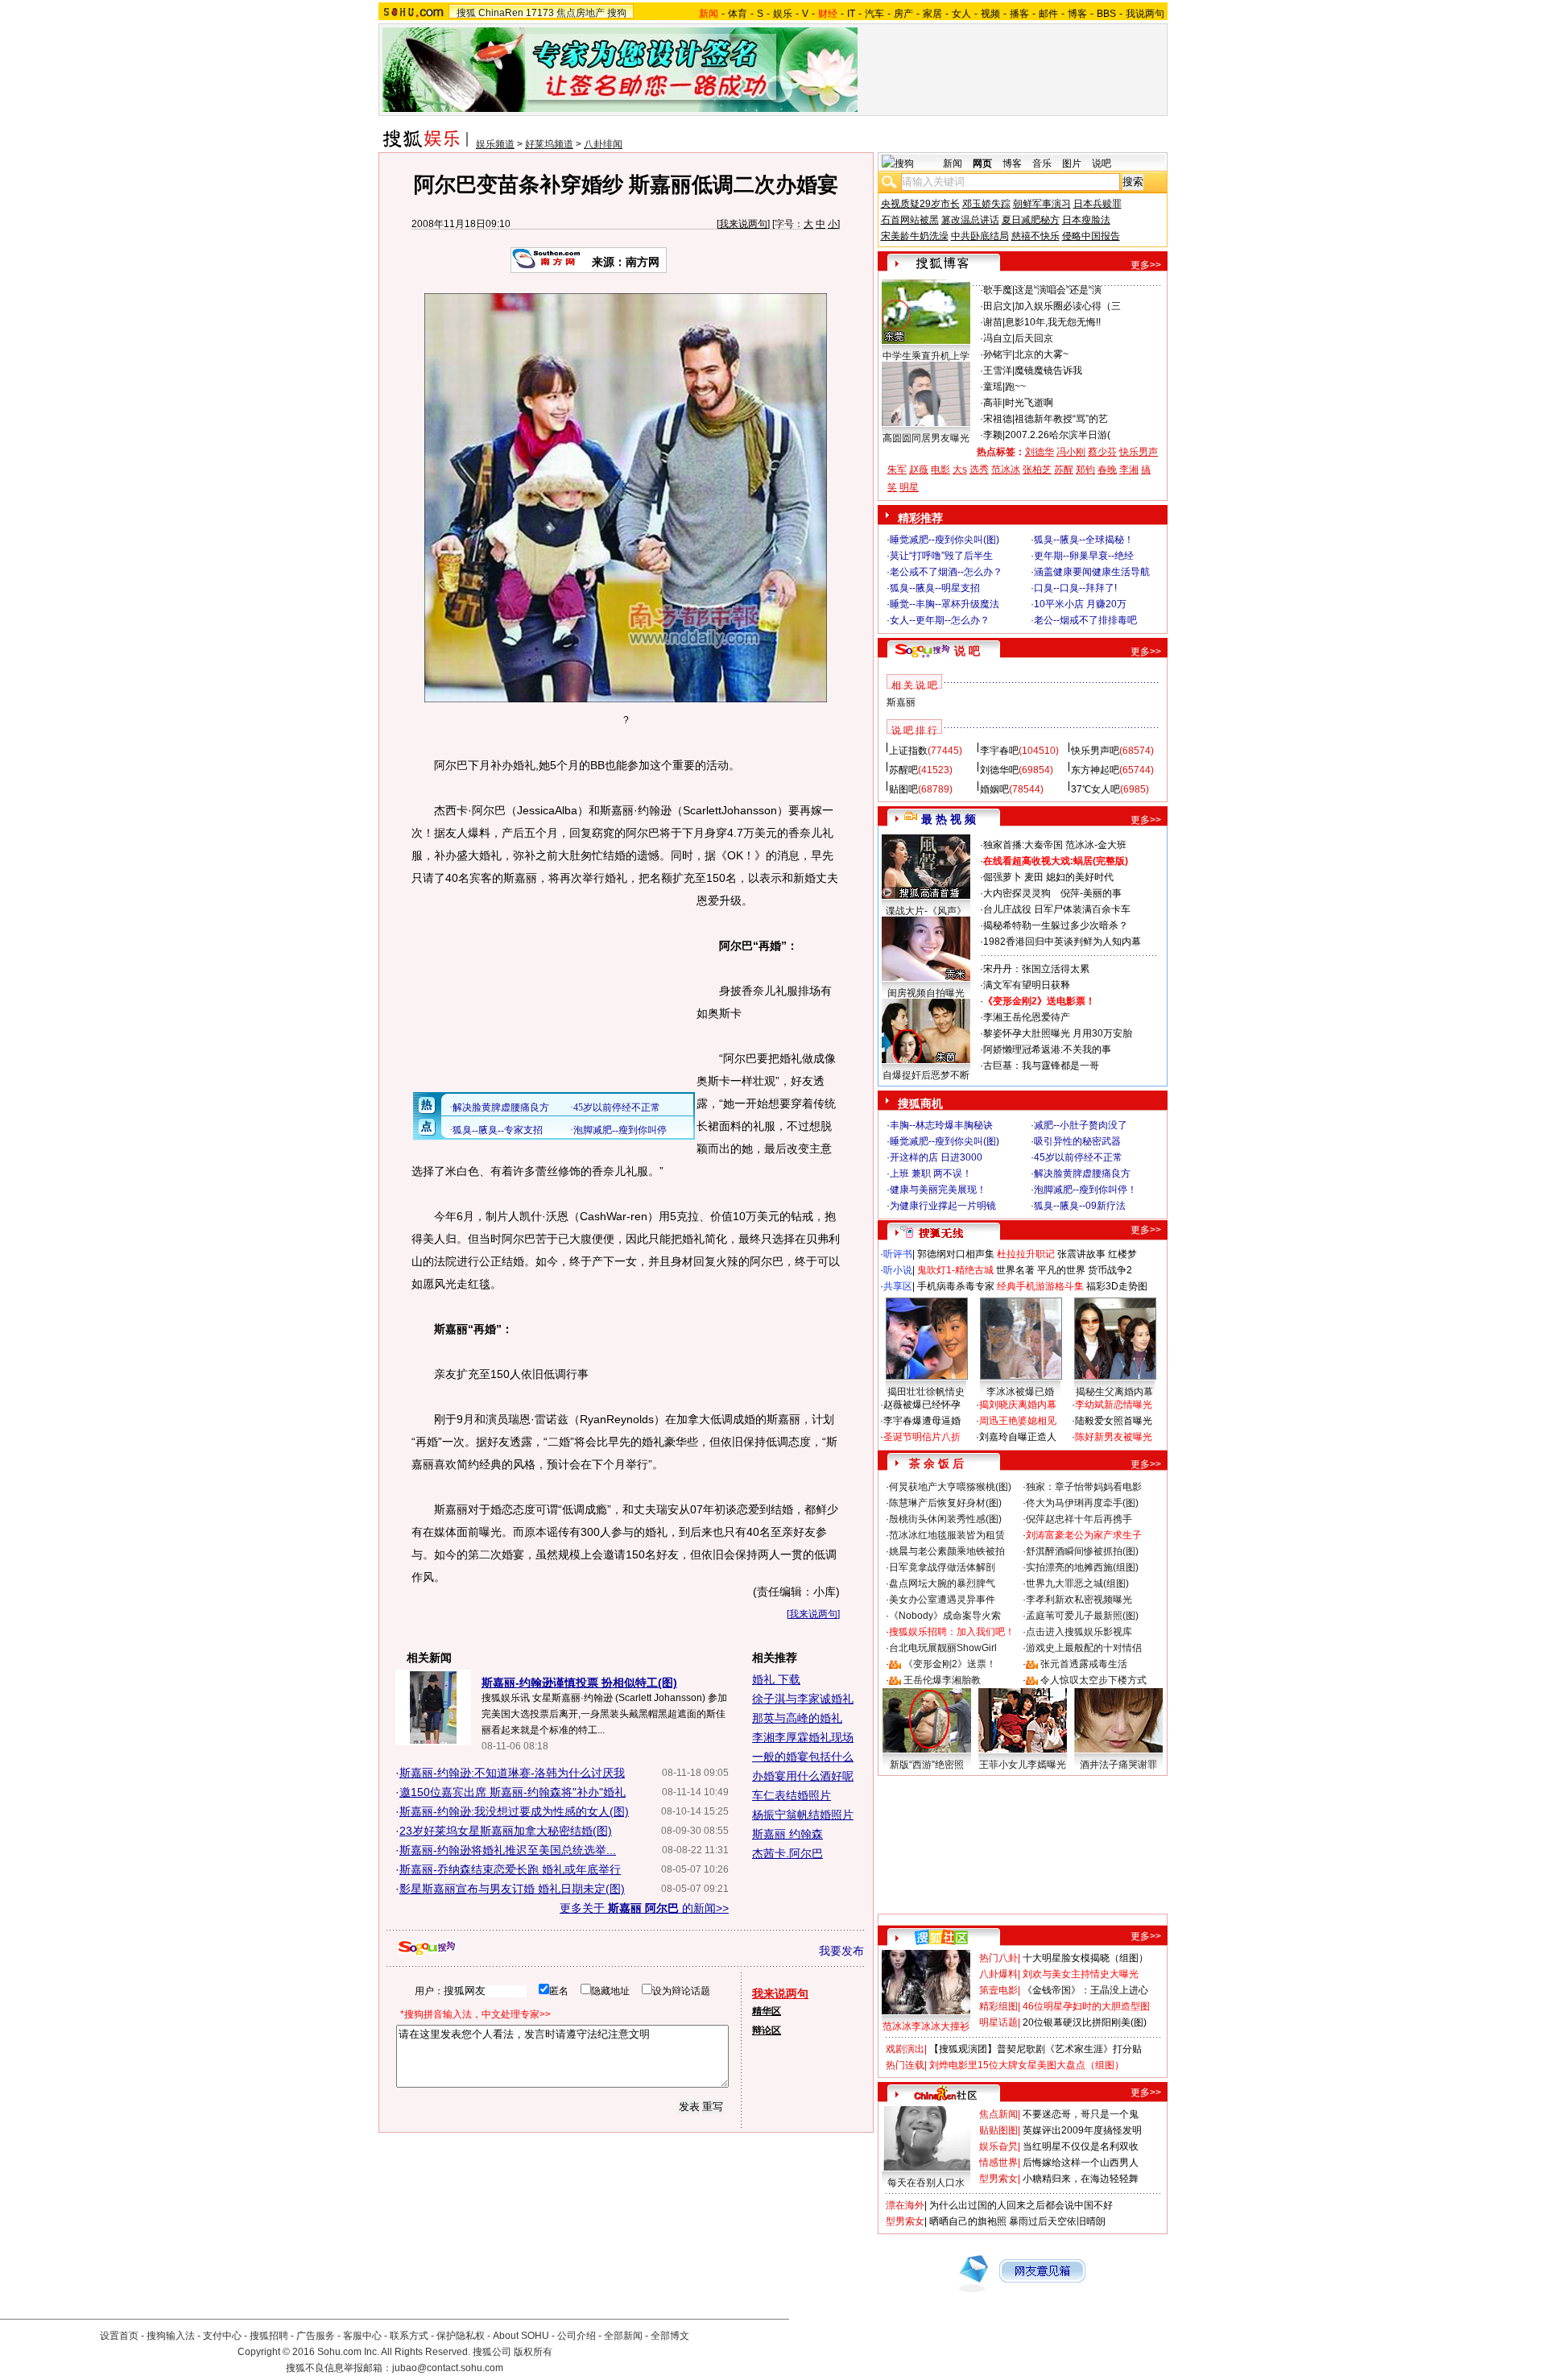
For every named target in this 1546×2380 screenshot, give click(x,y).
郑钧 (1085, 470)
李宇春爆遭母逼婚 (922, 1421)
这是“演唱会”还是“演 (1058, 290)
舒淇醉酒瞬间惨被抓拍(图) (1082, 1551)
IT (851, 14)
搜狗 (617, 13)
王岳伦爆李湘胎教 (942, 1680)
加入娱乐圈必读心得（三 (1068, 306)
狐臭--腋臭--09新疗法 (1080, 1206)
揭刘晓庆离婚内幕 (1018, 1405)
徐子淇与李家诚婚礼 (803, 1699)
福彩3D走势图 (1117, 1286)
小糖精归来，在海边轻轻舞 (1081, 2179)
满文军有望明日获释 (1027, 985)
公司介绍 (577, 2336)
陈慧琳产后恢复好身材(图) (945, 1503)
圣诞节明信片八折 (922, 1437)
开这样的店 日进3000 (936, 1157)
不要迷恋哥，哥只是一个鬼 (1081, 2114)
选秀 (979, 470)
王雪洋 (998, 370)
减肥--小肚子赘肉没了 (1081, 1125)
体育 (738, 14)
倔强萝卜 (1002, 877)
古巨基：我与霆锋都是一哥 (1041, 1066)
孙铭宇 (998, 354)
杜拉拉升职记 (1026, 1254)
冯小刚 (1071, 452)
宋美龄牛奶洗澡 (915, 236)
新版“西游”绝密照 (927, 1765)
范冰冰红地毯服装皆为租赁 (947, 1535)
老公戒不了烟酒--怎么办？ (946, 572)
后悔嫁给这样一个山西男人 (1081, 2163)
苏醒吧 (903, 770)
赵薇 (919, 470)
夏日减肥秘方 (1031, 220)
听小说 (898, 1270)
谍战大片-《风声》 (926, 911)
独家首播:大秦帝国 (1023, 845)
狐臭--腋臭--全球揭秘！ (1084, 540)
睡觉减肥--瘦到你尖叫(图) (945, 540)
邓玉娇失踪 (986, 204)
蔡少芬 (1102, 452)
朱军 (897, 470)
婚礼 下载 (776, 1679)
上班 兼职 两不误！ (931, 1173)
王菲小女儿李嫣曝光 (1023, 1765)
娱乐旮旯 (998, 2146)
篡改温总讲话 (970, 220)
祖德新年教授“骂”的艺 (1061, 419)
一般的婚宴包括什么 (803, 1757)
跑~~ (1015, 387)
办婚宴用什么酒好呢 (803, 1776)
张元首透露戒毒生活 (1084, 1664)
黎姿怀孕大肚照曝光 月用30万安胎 (1058, 1033)
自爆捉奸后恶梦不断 (926, 1075)
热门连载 (905, 2065)
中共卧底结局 (980, 236)
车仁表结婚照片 (792, 1795)
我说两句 (1145, 14)
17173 (540, 13)
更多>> (1146, 265)
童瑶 (993, 387)
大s (960, 470)
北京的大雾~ (1042, 354)
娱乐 (783, 14)
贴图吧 (903, 789)
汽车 (874, 14)
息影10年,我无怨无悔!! (1053, 322)
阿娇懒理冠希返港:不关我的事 (1047, 1049)
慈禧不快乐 (1035, 236)
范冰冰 (1006, 470)
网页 (982, 163)
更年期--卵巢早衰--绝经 (1084, 556)
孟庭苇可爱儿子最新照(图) (1082, 1616)
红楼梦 (1122, 1254)
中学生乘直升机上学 (926, 356)
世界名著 (1015, 1270)
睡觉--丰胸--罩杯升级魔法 (945, 604)
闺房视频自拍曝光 (926, 993)
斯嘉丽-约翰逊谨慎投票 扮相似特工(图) (579, 1683)
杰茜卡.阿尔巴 (787, 1853)
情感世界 (998, 2163)
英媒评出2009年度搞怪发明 (1082, 2130)
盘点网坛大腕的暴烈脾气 (942, 1583)
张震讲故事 (1081, 1254)
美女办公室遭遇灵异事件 (942, 1600)
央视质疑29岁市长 (920, 204)
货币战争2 (1110, 1270)
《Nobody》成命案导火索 (945, 1616)
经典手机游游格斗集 (1040, 1286)
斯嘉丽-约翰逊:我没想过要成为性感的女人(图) (514, 1811)
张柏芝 (1037, 470)
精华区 (767, 2011)
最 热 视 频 (949, 819)
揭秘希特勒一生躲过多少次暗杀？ (1056, 925)
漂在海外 (905, 2205)
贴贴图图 (998, 2130)
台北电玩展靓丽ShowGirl (943, 1648)
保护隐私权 (461, 2336)
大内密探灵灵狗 (1017, 893)
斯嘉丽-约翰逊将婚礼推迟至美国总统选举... (508, 1850)
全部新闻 (623, 2336)
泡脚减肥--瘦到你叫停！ (1085, 1190)
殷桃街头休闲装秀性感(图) (945, 1519)
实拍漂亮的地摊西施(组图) (1082, 1567)
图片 (1072, 163)
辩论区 (767, 2030)
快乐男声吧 (1095, 751)
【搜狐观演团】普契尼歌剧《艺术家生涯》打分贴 (1035, 2049)
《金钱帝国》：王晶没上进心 (1085, 1990)
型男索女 (998, 2179)
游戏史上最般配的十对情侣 (1084, 1648)
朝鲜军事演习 (1042, 204)
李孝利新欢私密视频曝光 (1079, 1600)
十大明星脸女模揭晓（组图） (1085, 1958)
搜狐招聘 (269, 2336)
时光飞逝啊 (1029, 403)
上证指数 (908, 751)
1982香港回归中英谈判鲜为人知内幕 (1062, 942)
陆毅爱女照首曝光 (1114, 1421)
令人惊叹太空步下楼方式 (1093, 1680)
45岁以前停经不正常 (1078, 1157)
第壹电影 (998, 1990)
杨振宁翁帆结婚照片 (803, 1815)
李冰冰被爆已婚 (1020, 1392)
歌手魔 (998, 290)
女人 (961, 14)
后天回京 (1034, 338)
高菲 (993, 403)
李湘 (1129, 470)
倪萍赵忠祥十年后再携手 (1079, 1519)
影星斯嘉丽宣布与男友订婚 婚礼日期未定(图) (512, 1889)
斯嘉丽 (901, 702)
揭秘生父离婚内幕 (1114, 1392)
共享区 (898, 1286)
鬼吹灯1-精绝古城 (955, 1270)
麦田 (1034, 877)
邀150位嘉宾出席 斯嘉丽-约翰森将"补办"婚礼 (513, 1792)
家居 (932, 14)
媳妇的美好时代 (1080, 877)
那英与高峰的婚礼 (797, 1718)
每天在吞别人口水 (926, 2183)
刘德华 (1040, 452)
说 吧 (967, 651)
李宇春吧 (999, 751)
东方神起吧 (1095, 770)
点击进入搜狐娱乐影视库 (1079, 1632)
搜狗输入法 (171, 2336)
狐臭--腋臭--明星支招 (935, 588)
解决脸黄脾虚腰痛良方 (1082, 1173)
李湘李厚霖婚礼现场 (803, 1737)
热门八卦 (998, 1958)
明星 (909, 487)
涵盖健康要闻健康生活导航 (1092, 572)
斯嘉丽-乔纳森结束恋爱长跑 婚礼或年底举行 (510, 1869)
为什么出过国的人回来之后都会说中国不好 (1021, 2205)
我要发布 (841, 1951)
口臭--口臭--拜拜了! (1075, 588)
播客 (1019, 14)
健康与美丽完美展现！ (938, 1190)
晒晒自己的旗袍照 (968, 2221)
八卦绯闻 (603, 144)
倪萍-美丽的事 (1091, 893)
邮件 (1048, 14)
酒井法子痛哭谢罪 (1118, 1765)
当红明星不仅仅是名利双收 (1081, 2146)
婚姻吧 (994, 789)
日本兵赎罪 (1097, 204)
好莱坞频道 (549, 144)
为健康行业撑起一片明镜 (943, 1206)
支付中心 (222, 2336)
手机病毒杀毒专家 (956, 1286)
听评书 (898, 1254)
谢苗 (993, 322)
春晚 (1107, 470)
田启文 (998, 306)
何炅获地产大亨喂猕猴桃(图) (950, 1487)
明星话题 (998, 2022)
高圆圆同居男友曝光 (926, 438)
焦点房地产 (581, 13)
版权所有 (533, 2352)
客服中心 (362, 2336)
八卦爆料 (998, 1974)
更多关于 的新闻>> (644, 1908)
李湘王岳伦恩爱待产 (1027, 1017)
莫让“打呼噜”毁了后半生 (941, 556)
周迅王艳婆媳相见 (1018, 1421)
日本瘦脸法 (1086, 220)
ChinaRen (501, 13)
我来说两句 (743, 224)
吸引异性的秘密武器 (1077, 1141)
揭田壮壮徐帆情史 (926, 1392)
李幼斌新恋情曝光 (1114, 1405)
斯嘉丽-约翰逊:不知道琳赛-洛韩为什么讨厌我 (512, 1773)
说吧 (1102, 163)
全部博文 (670, 2336)
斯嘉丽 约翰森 (787, 1834)
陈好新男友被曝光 (1114, 1437)
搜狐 (466, 13)
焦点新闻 (998, 2114)
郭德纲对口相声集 (956, 1254)
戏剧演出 (905, 2049)
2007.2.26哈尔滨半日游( (1058, 435)
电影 (940, 470)
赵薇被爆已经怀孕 (922, 1405)
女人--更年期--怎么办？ (940, 620)
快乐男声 (1139, 452)
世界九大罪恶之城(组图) (1077, 1583)
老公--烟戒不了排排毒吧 (1085, 620)
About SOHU (521, 2336)
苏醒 (1064, 470)
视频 (990, 14)
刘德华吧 (999, 770)
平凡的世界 (1061, 1270)
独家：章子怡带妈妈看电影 (1084, 1487)
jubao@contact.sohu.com (448, 2368)
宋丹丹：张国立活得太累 (1036, 969)
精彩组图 (998, 2006)
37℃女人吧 (1095, 789)
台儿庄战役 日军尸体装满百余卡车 (1057, 909)
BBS (1106, 14)
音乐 (1042, 163)
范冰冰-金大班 (1096, 845)
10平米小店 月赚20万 (1080, 604)
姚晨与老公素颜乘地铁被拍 (947, 1551)
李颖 (993, 435)
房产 (903, 14)
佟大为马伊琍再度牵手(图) (1082, 1503)
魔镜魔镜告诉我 (1048, 370)
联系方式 (409, 2336)
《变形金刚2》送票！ (950, 1664)
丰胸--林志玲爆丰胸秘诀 (941, 1125)
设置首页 (119, 2336)
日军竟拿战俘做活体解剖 (942, 1567)
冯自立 (998, 338)
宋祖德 (998, 419)
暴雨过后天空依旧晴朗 (1057, 2221)
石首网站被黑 (910, 220)
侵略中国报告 (1091, 236)
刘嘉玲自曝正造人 (1018, 1437)
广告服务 (316, 2336)
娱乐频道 (495, 144)
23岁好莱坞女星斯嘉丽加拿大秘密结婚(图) (506, 1831)
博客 (1077, 14)
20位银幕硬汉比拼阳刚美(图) (1085, 2022)
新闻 (953, 163)
